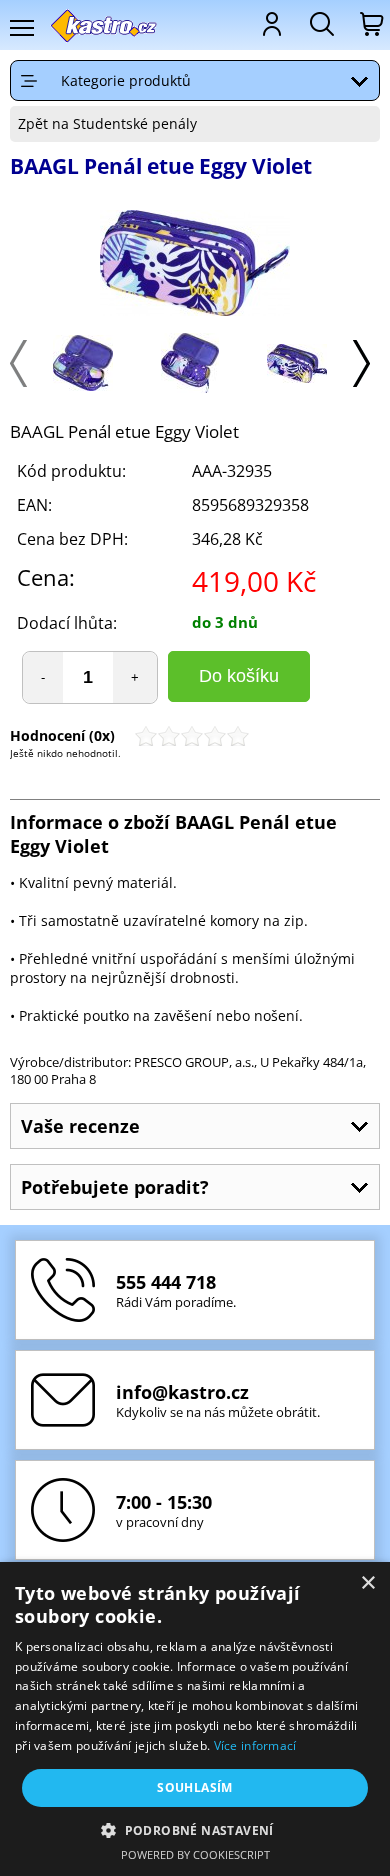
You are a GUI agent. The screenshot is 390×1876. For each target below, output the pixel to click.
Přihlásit (270, 24)
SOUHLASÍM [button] (195, 1787)
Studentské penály (135, 123)
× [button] (367, 1583)
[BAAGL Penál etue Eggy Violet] (195, 265)
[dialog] (195, 1719)
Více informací (255, 1745)
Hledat (320, 24)
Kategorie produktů (126, 80)
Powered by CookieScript (195, 1854)
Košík (370, 24)
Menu (21, 28)
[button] (195, 1829)
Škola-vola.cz (104, 25)
